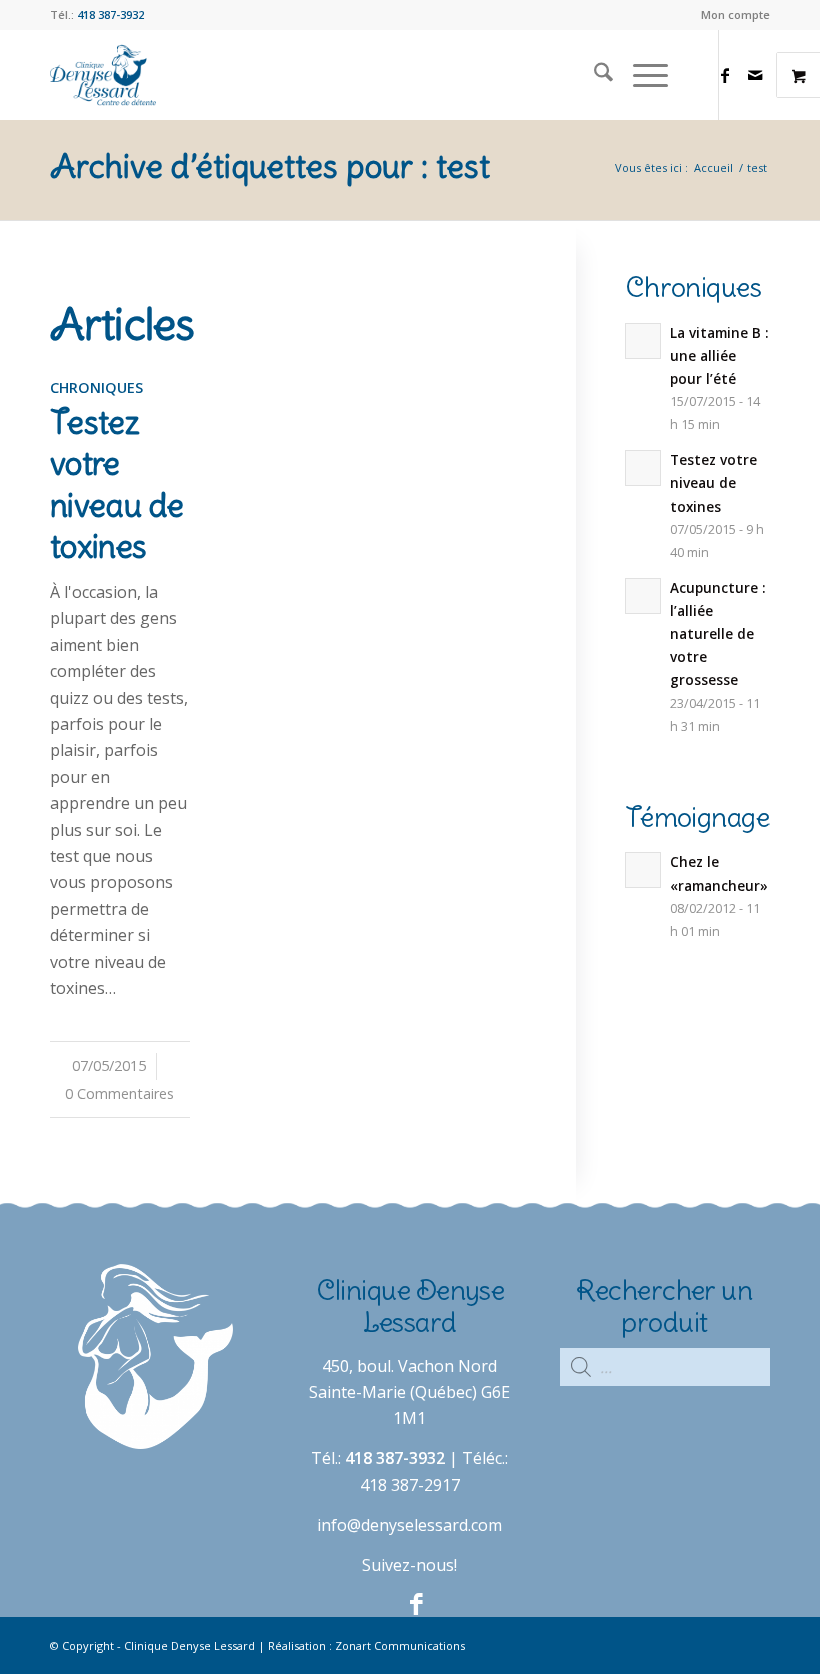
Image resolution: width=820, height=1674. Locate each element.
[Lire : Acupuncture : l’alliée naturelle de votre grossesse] (643, 596)
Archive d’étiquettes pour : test (270, 166)
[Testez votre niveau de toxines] (120, 415)
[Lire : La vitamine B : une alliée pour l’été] (643, 341)
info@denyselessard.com (409, 1525)
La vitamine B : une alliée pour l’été (719, 355)
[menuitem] (730, 15)
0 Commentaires (119, 1093)
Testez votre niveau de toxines (116, 485)
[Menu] (640, 75)
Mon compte (735, 14)
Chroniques (96, 387)
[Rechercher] (593, 75)
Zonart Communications (400, 1645)
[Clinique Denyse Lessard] (103, 75)
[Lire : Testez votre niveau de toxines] (643, 468)
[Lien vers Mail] (755, 75)
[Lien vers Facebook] (725, 75)
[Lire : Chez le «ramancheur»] (643, 870)
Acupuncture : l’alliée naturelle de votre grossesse (717, 634)
